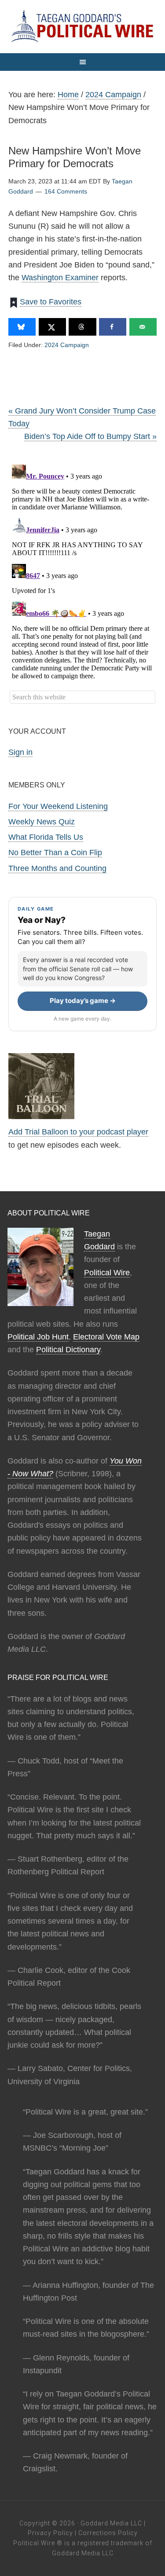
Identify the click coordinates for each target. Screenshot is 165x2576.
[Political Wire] (82, 26)
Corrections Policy (108, 2533)
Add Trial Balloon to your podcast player (78, 1132)
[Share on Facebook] (113, 327)
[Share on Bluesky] (22, 327)
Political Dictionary (68, 1350)
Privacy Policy (50, 2533)
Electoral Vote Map (106, 1337)
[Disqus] (83, 571)
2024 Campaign (67, 345)
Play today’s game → (83, 1001)
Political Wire (107, 1273)
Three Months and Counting (57, 868)
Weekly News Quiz (42, 822)
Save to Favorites (51, 302)
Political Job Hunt (38, 1337)
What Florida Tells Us (46, 837)
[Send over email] (143, 327)
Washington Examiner (60, 278)
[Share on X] (52, 327)
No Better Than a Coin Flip (55, 853)
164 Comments (66, 191)
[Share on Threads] (82, 327)
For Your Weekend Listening (58, 806)
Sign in (20, 752)
